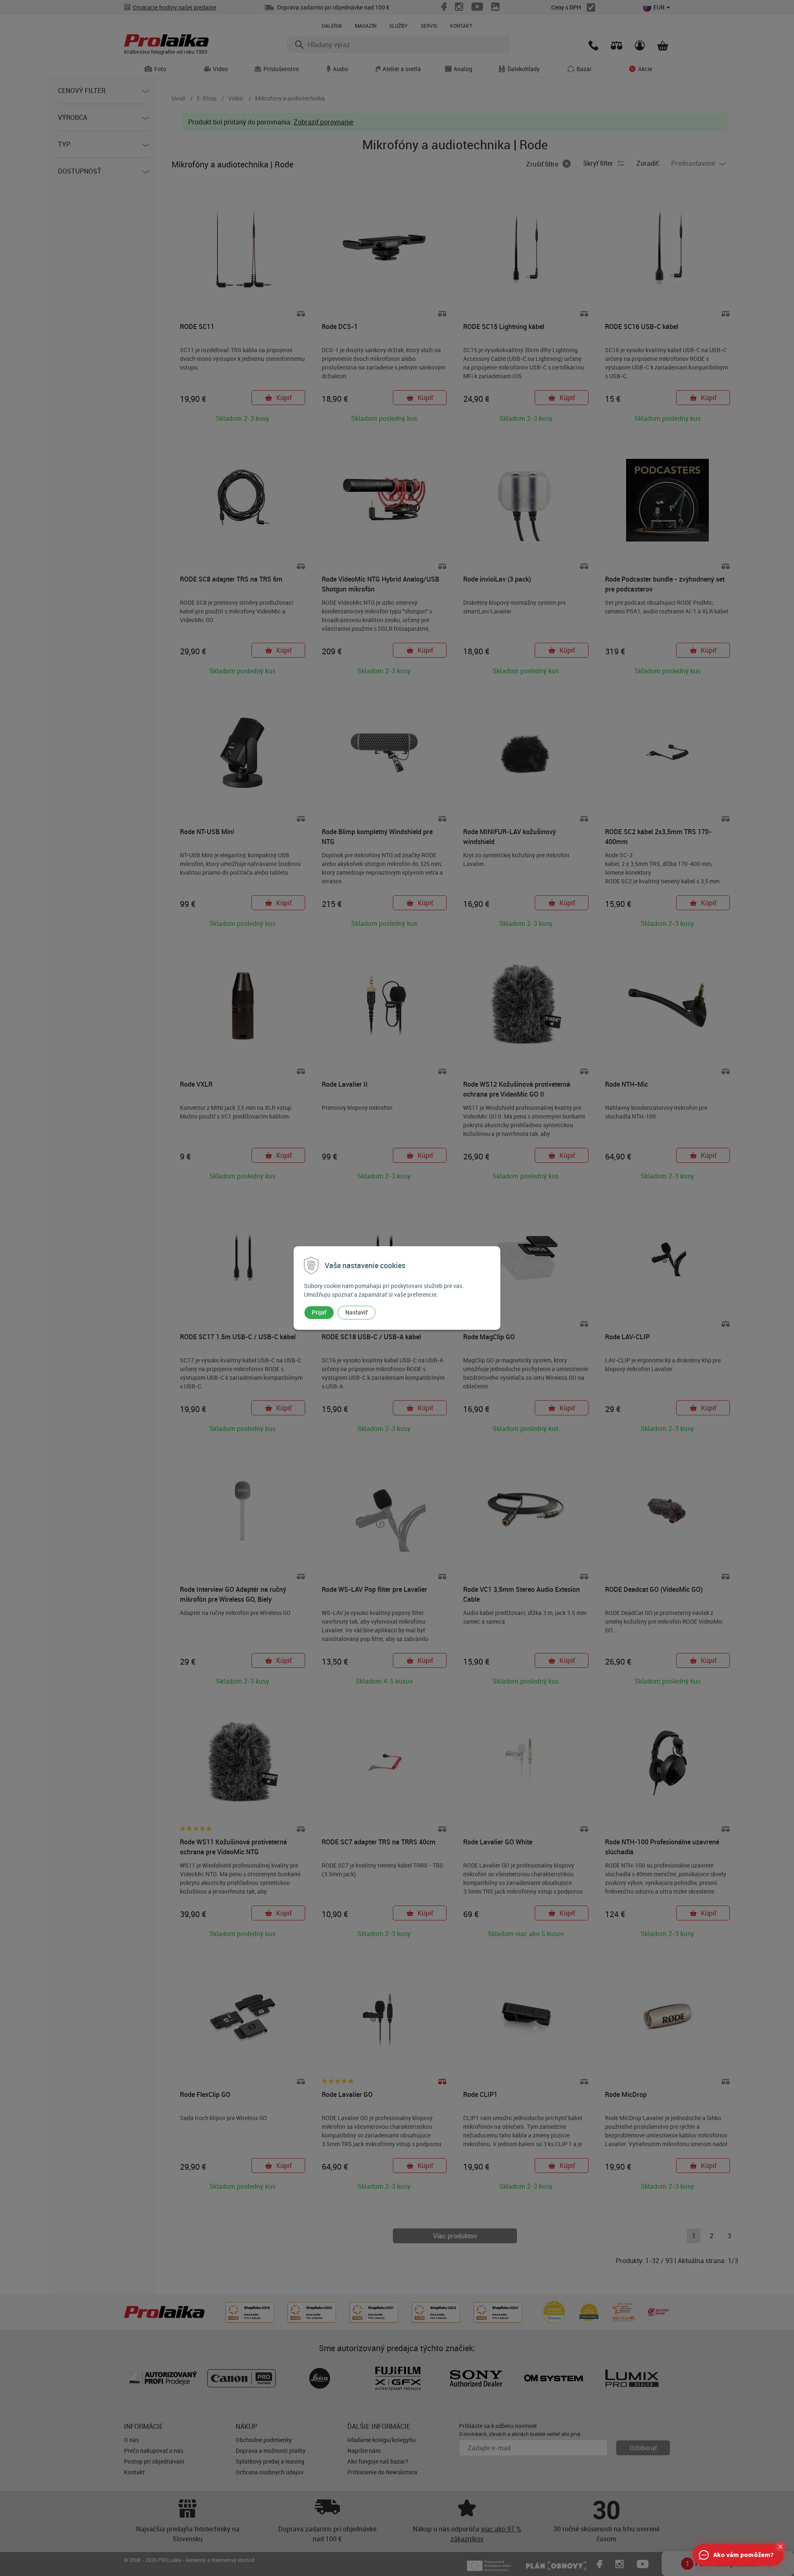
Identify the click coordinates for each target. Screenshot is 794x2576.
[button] (780, 2547)
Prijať (319, 1312)
